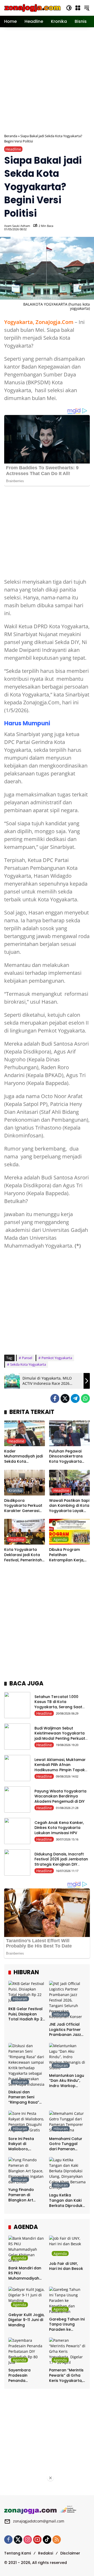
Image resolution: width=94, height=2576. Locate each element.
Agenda (60, 1539)
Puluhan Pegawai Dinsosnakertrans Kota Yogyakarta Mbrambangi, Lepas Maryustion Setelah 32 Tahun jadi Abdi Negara (68, 1457)
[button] (69, 8)
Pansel (27, 1358)
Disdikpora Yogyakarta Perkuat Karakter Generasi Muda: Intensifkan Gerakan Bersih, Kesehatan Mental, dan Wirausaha (23, 1506)
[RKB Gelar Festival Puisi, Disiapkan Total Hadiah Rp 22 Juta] (27, 1992)
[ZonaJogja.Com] (32, 7)
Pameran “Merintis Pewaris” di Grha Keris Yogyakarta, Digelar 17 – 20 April (66, 2375)
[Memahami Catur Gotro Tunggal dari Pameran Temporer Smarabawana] (67, 2122)
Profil (58, 1441)
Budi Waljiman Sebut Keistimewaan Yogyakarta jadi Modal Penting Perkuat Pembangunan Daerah (60, 1736)
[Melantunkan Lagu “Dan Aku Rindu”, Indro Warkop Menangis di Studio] (67, 2057)
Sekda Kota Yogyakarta (28, 1364)
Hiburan (20, 1999)
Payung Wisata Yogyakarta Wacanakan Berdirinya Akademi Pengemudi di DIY (60, 1796)
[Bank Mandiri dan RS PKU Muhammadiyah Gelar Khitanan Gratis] (27, 2249)
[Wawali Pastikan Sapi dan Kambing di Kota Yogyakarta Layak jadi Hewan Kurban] (69, 1483)
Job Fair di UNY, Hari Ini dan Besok (66, 2266)
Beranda (11, 136)
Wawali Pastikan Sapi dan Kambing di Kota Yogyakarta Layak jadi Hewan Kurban (69, 1506)
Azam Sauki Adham (17, 226)
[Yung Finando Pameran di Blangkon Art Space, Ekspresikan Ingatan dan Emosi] (27, 2171)
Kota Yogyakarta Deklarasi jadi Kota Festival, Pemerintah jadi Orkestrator (23, 1555)
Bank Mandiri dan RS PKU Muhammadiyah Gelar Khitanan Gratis (25, 2273)
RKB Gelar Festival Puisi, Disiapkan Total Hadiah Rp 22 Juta (27, 2014)
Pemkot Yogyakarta (57, 1358)
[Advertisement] (47, 80)
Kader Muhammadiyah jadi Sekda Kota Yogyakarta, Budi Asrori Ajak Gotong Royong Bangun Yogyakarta (23, 1457)
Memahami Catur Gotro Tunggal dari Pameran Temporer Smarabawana (66, 2144)
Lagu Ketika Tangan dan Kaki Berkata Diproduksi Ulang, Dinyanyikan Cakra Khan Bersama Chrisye (67, 2200)
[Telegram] (75, 1398)
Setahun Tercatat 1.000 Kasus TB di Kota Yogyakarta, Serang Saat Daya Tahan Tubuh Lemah (59, 1704)
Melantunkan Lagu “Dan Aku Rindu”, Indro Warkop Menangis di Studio (67, 2081)
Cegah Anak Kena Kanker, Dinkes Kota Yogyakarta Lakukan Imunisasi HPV (59, 1828)
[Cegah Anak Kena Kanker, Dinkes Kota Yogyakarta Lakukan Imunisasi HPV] (17, 1831)
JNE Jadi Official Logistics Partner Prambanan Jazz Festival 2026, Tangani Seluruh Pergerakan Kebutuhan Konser (67, 2030)
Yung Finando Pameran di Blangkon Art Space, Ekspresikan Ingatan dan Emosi (27, 2195)
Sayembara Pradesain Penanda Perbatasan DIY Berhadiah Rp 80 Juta (24, 2375)
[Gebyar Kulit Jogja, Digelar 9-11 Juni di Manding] (27, 2298)
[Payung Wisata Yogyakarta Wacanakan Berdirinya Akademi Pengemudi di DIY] (17, 1800)
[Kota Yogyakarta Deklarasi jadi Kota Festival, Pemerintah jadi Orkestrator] (25, 1532)
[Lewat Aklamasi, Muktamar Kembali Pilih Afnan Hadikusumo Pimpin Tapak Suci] (17, 1768)
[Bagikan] (85, 227)
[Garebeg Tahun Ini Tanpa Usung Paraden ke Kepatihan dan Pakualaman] (67, 2300)
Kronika (15, 1490)
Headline (13, 149)
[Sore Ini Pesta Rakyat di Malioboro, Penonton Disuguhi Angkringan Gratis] (27, 2122)
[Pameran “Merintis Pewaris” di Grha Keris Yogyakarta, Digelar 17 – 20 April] (67, 2351)
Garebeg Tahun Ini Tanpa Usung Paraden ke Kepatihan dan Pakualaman (67, 2325)
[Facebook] (55, 1398)
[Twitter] (65, 1398)
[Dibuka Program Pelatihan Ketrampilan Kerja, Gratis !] (69, 1532)
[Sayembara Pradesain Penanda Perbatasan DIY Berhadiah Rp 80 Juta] (27, 2351)
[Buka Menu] (78, 8)
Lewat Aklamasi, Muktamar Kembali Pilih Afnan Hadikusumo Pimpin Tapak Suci (60, 1767)
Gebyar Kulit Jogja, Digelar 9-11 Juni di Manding (26, 2320)
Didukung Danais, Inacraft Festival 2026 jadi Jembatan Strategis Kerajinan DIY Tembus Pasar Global (61, 1862)
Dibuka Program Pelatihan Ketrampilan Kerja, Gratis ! (67, 1555)
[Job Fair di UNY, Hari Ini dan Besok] (67, 2247)
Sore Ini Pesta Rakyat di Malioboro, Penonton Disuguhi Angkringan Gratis (26, 2144)
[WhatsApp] (85, 1398)
